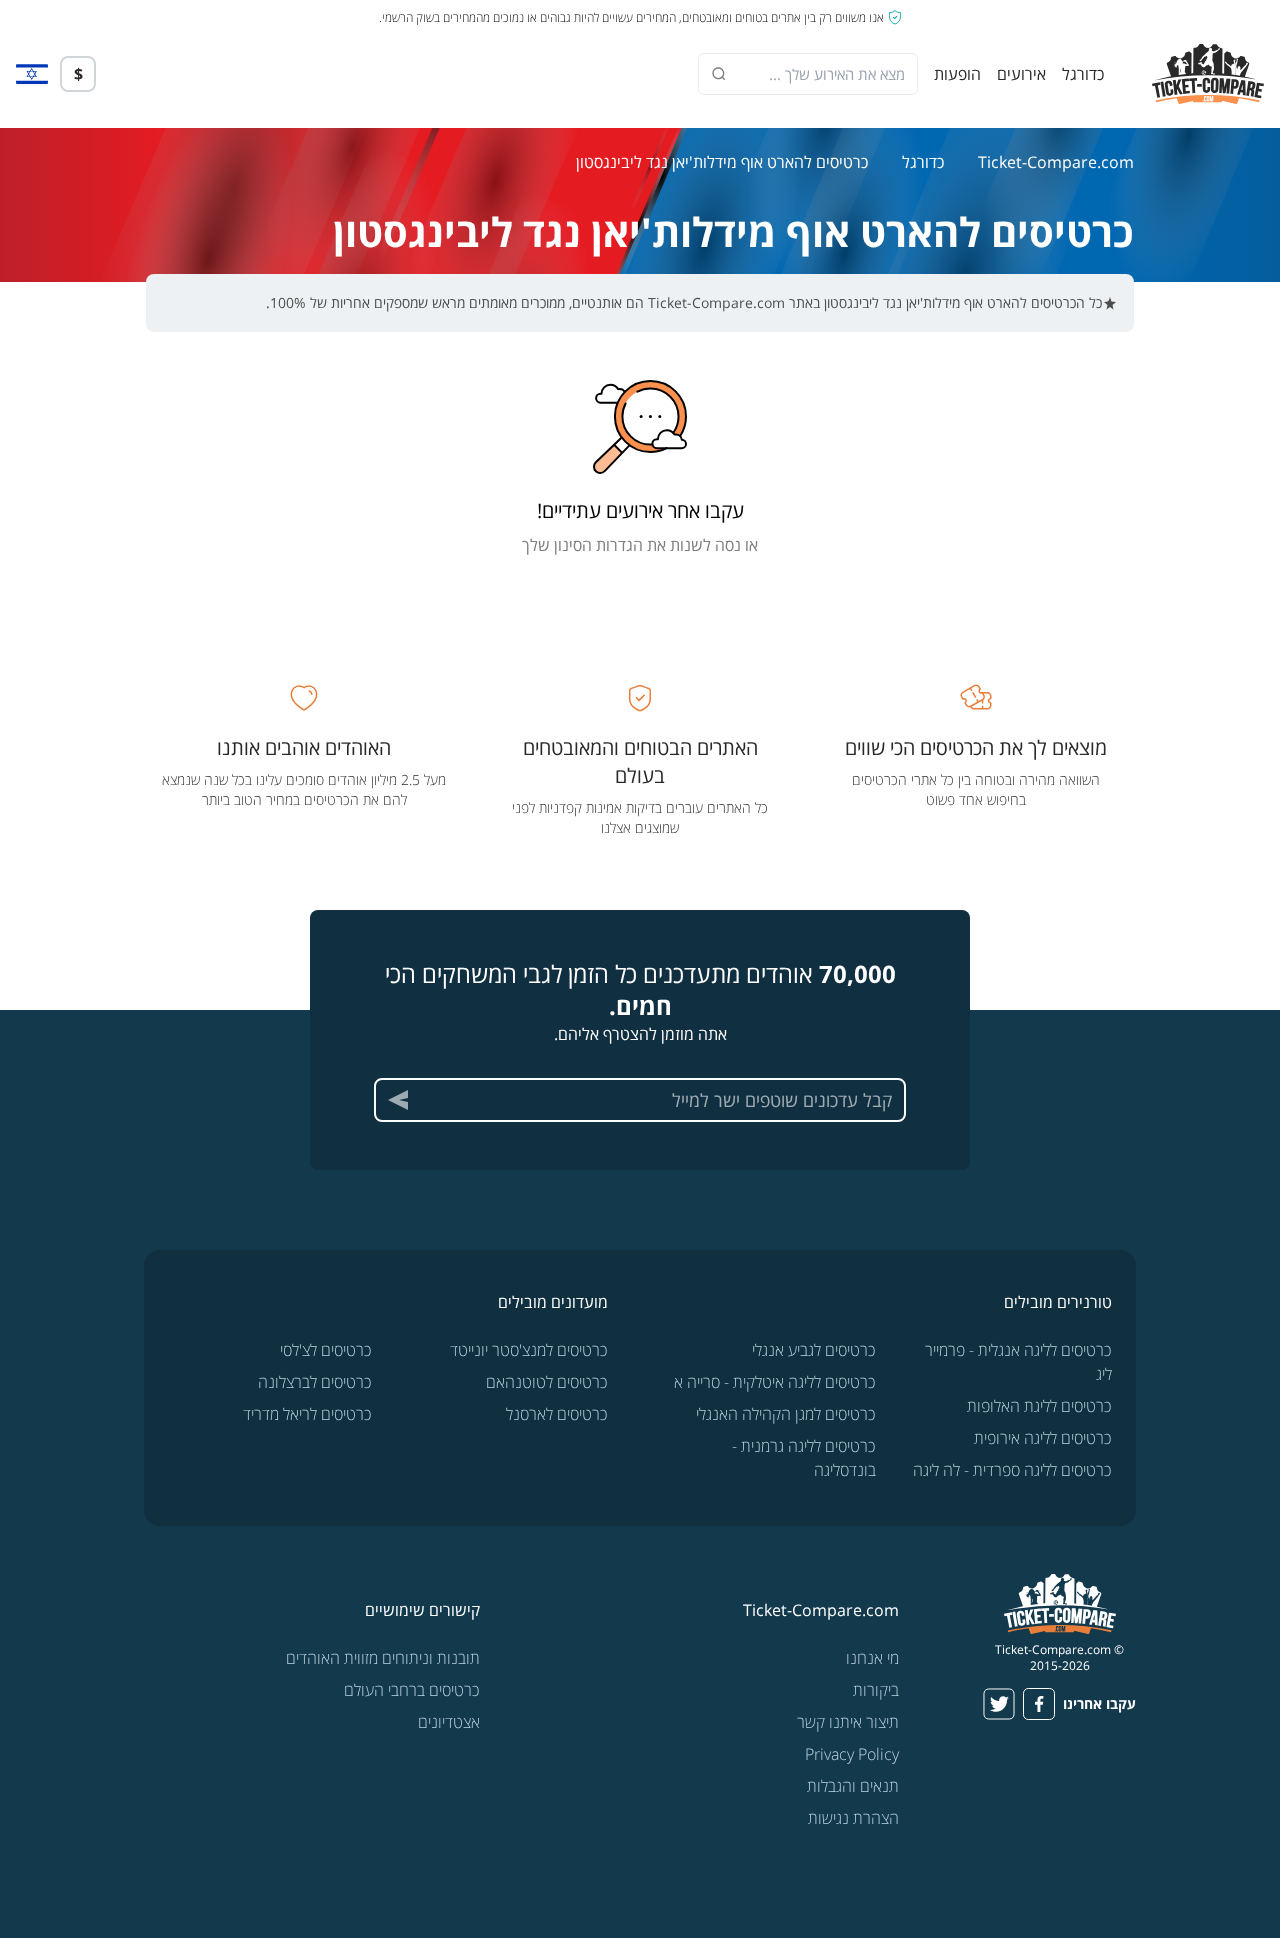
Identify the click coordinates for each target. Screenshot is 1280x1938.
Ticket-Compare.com (1056, 162)
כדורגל (1083, 74)
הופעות (957, 74)
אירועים (1021, 74)
